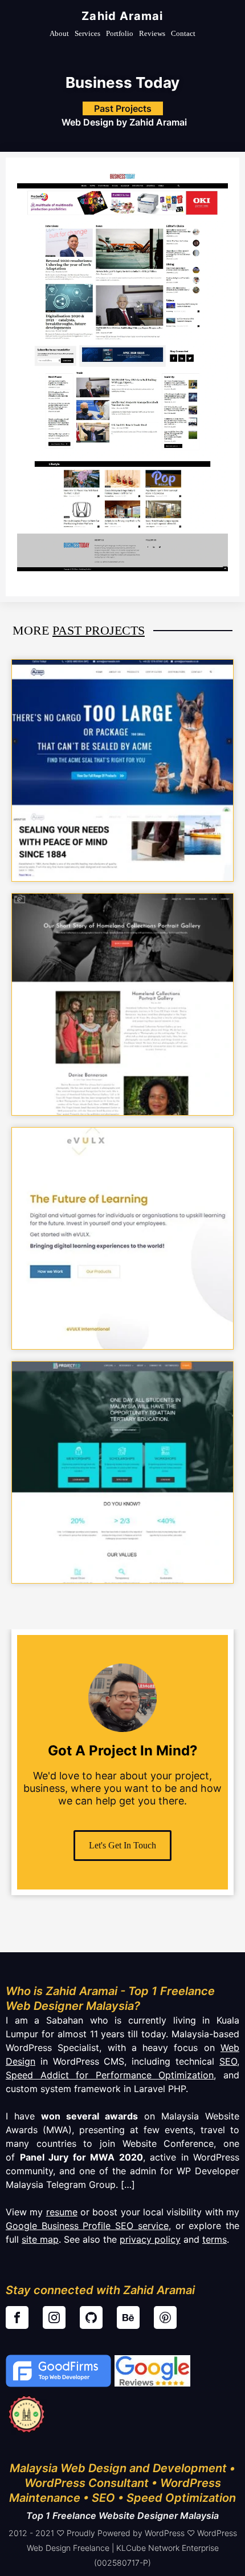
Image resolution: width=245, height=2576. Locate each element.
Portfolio (120, 33)
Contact (183, 33)
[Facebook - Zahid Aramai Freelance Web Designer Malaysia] (17, 2317)
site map (40, 2239)
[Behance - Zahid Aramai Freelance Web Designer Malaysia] (128, 2317)
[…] (126, 2185)
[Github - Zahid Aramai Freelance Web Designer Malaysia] (91, 2317)
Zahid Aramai (122, 16)
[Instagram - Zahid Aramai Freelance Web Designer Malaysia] (54, 2317)
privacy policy (150, 2239)
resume (62, 2212)
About (59, 33)
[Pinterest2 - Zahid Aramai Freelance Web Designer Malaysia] (165, 2317)
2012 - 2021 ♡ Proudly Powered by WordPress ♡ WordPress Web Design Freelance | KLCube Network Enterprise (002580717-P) (123, 2548)
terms (215, 2239)
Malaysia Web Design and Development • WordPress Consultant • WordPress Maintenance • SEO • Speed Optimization (122, 2483)
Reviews (152, 33)
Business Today (122, 82)
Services (87, 33)
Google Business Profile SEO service (87, 2226)
